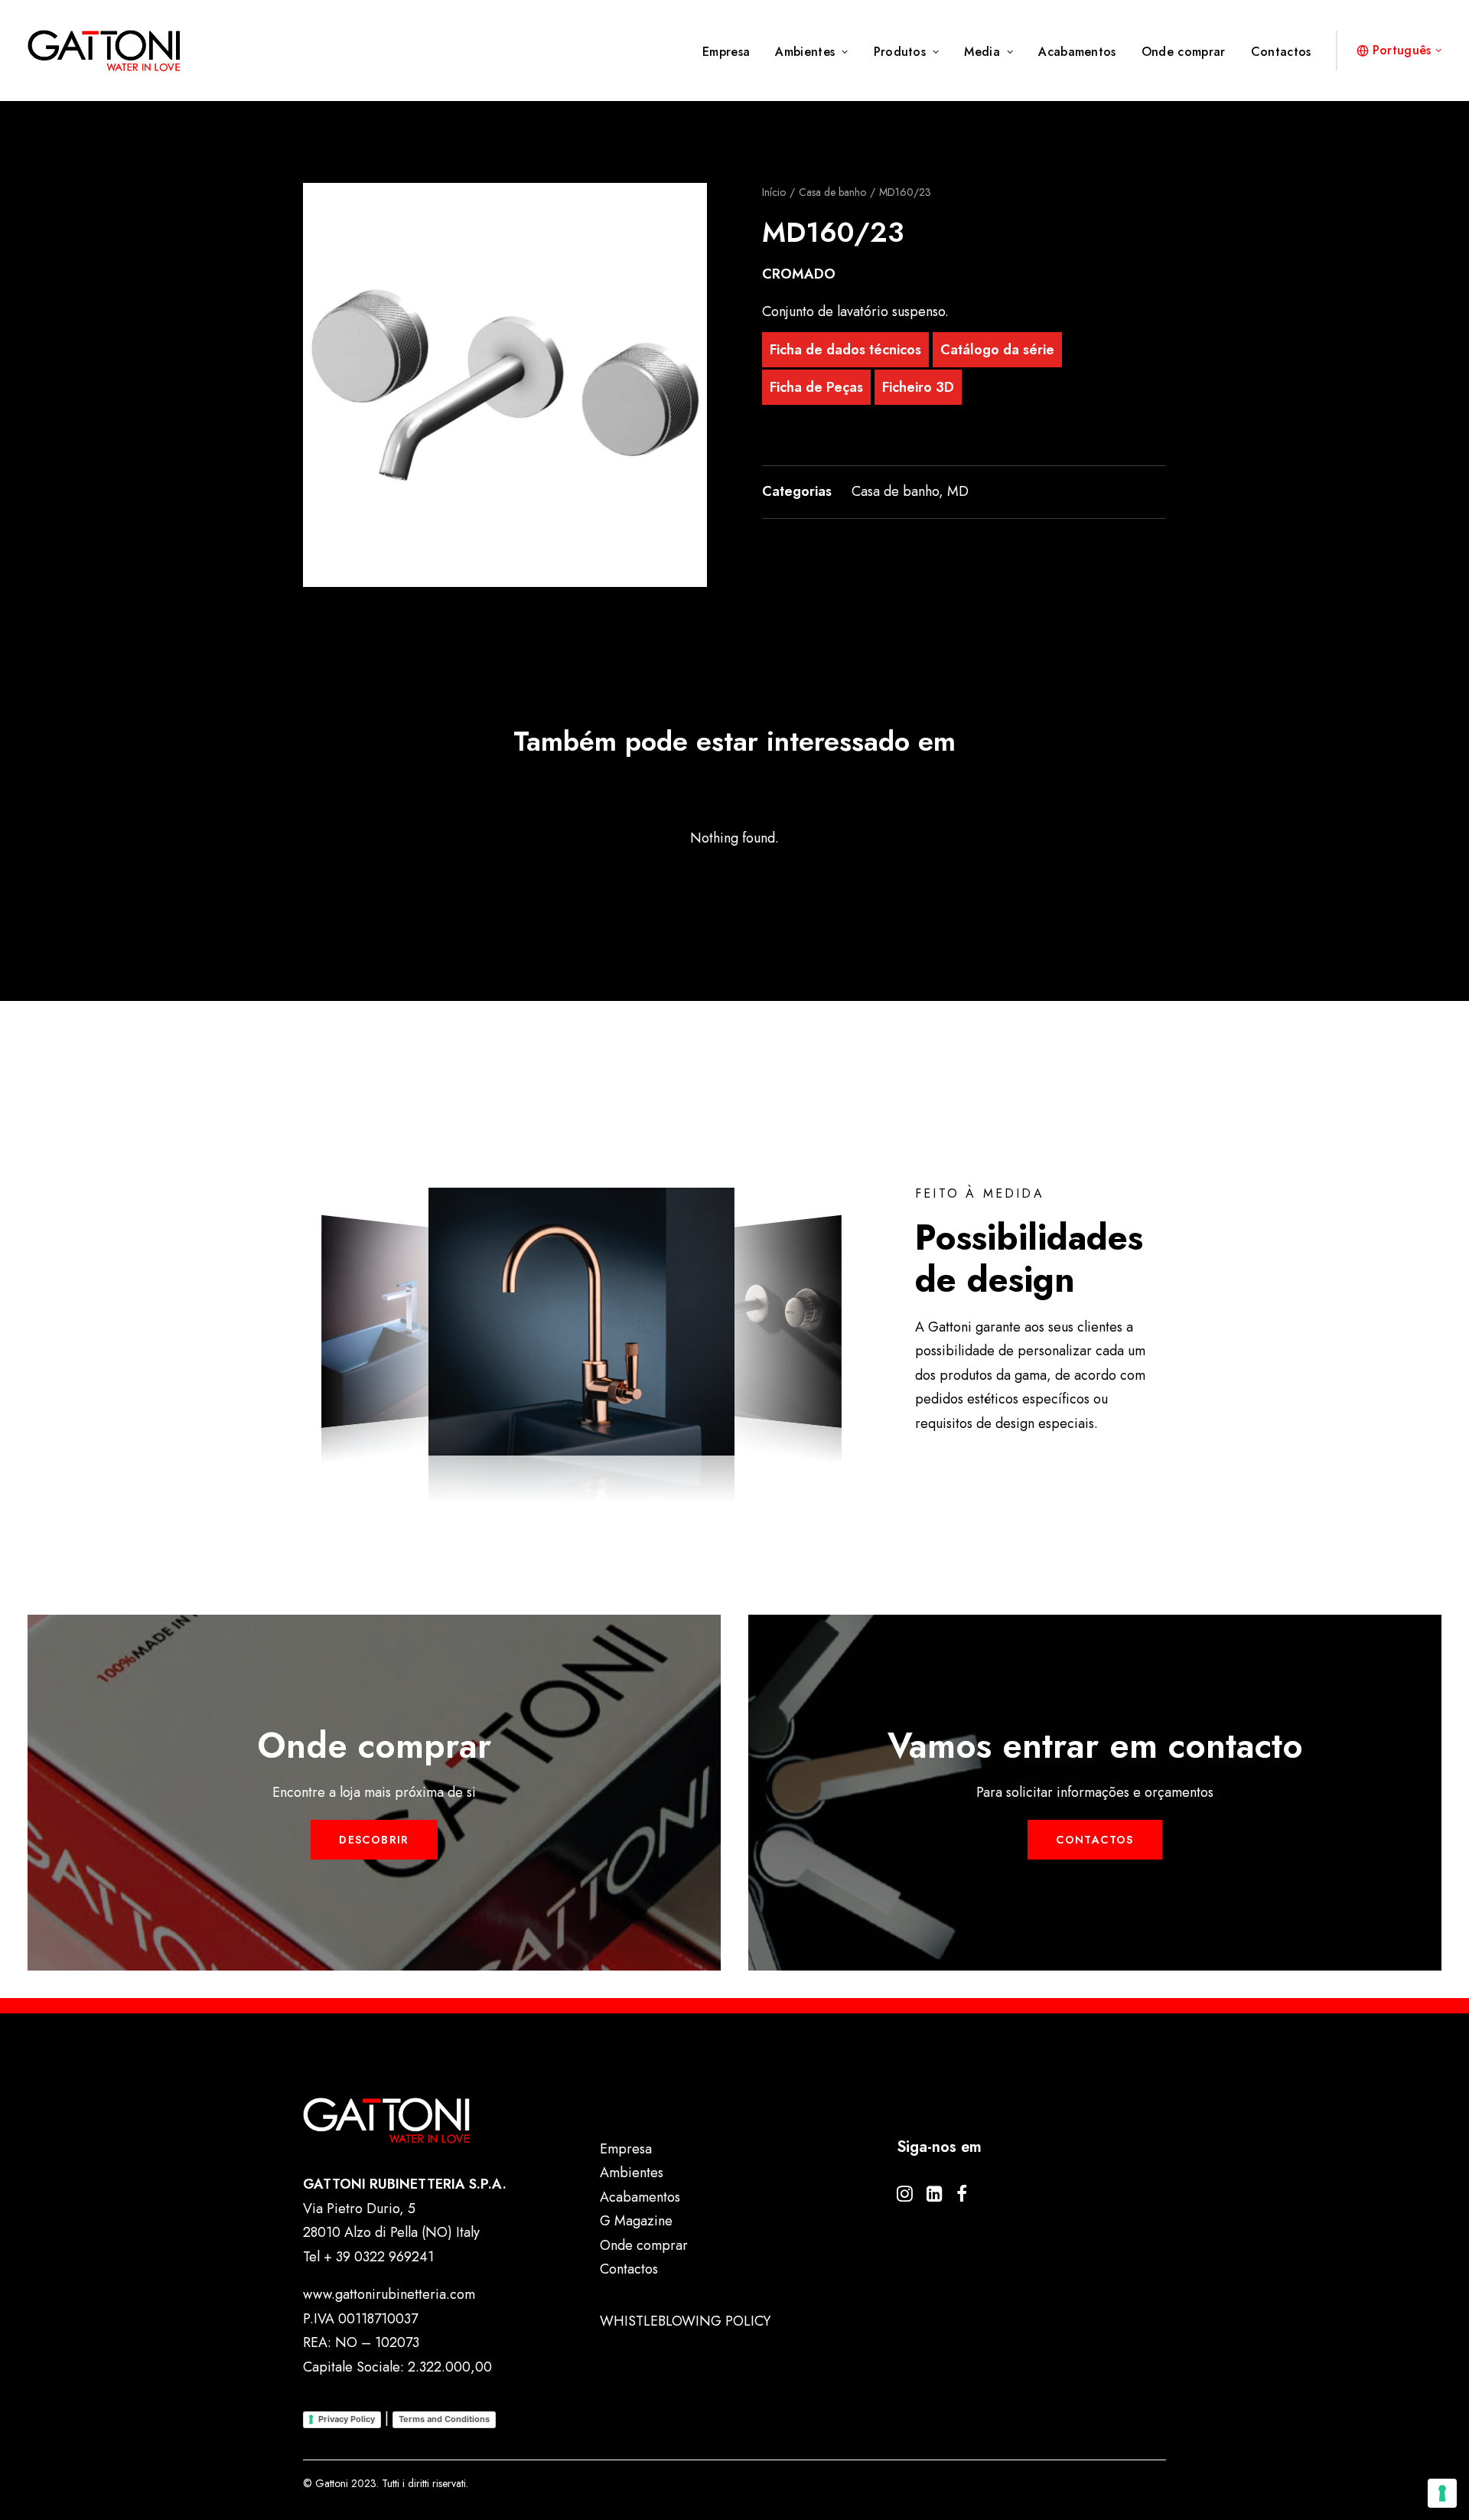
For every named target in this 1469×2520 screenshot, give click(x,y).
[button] (505, 385)
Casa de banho (832, 192)
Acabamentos (1077, 52)
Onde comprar (1184, 52)
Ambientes (805, 52)
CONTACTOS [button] (1095, 1840)
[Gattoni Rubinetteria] (104, 51)
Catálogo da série (997, 350)
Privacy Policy (347, 2419)
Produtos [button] (900, 52)
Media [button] (982, 52)
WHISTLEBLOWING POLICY (685, 2321)
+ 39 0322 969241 (379, 2257)
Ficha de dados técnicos (845, 350)
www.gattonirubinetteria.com (389, 2294)
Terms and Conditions (444, 2419)
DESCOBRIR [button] (374, 1840)
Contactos (1281, 52)
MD (958, 491)
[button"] (905, 2197)
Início (774, 192)
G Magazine (636, 2221)
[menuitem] (731, 52)
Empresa (726, 52)
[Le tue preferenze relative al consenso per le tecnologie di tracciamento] (1442, 2493)
